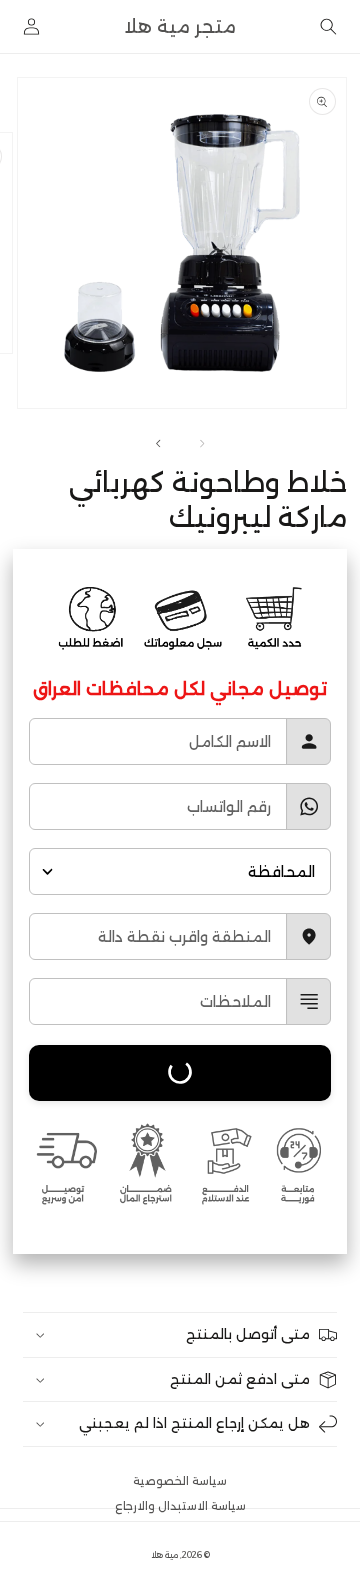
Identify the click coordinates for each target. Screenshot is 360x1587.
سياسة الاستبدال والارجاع (180, 1506)
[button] (328, 26)
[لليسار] (202, 444)
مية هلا (164, 1555)
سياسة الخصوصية (180, 1481)
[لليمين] (158, 444)
